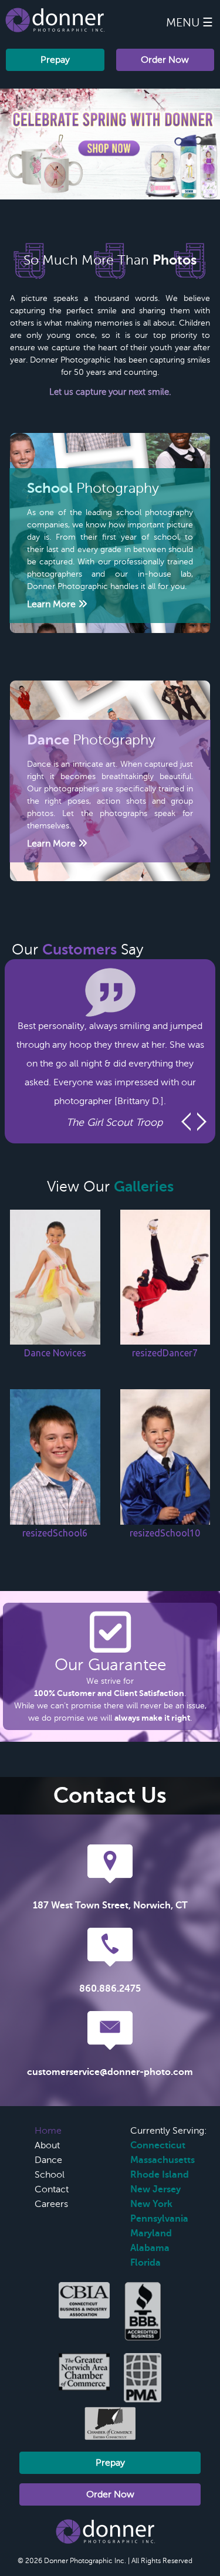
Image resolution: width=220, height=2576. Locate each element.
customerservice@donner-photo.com (110, 2072)
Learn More (53, 604)
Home (48, 2131)
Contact (52, 2189)
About (47, 2145)
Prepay (55, 60)
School (50, 2175)
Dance (48, 2160)
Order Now (165, 60)
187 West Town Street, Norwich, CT (110, 1905)
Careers (51, 2204)
